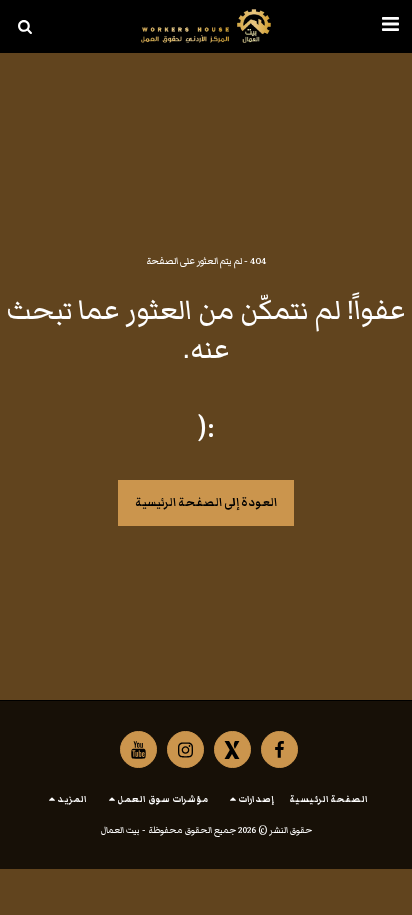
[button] (390, 26)
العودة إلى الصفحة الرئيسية (206, 502)
